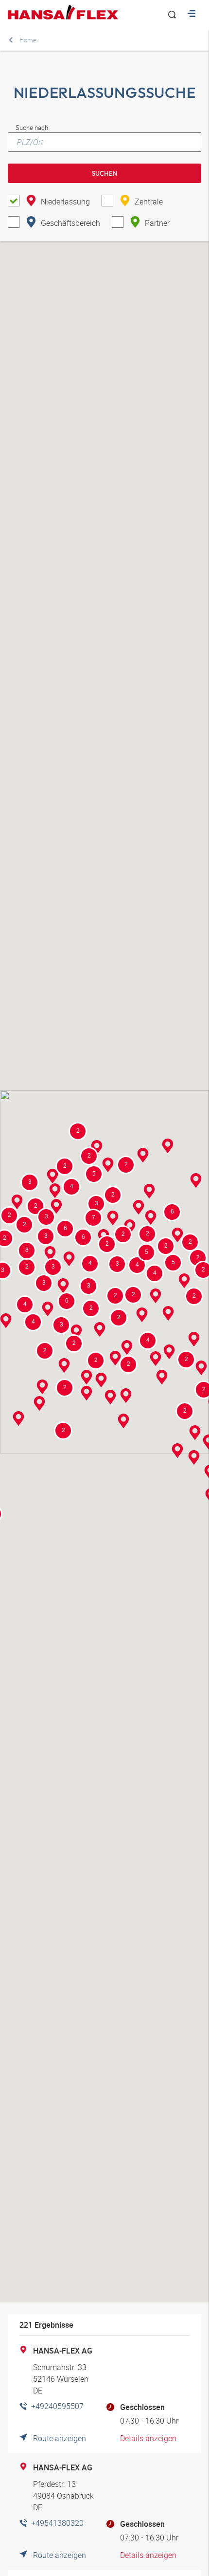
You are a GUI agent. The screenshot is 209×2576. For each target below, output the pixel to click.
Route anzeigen (60, 2438)
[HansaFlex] (63, 12)
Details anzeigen (148, 2438)
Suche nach (32, 128)
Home (28, 40)
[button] (69, 1260)
